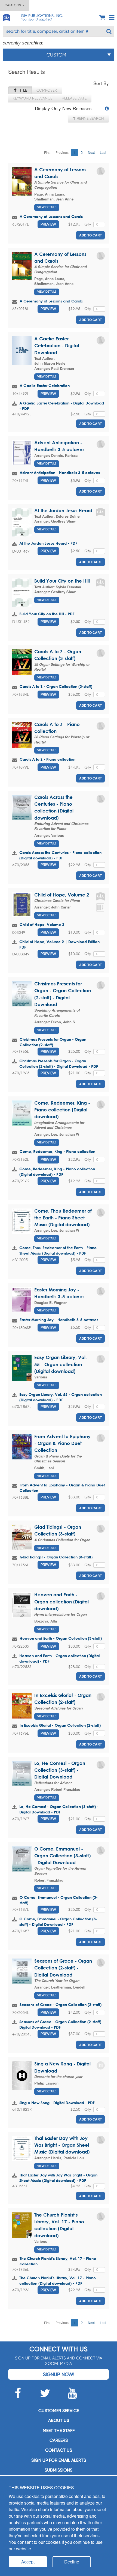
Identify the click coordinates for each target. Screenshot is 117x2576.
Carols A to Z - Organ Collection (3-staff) (56, 686)
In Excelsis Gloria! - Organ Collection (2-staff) (60, 1725)
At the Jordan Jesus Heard (63, 510)
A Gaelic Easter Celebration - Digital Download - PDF (62, 406)
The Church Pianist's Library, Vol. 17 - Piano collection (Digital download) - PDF (58, 2280)
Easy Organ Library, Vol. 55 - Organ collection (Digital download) (61, 1364)
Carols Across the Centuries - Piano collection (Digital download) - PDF (60, 855)
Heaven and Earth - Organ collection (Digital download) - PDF (59, 1658)
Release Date (74, 98)
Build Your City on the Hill (62, 581)
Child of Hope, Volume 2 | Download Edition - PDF (61, 944)
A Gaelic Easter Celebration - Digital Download (57, 346)
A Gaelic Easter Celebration (45, 386)
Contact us (59, 2450)
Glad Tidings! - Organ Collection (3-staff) (56, 1557)
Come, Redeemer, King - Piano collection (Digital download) (62, 1110)
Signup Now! (59, 2374)
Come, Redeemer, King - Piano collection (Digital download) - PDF (57, 1172)
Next (91, 152)
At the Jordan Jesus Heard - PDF (48, 543)
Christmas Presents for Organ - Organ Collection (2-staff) (53, 1042)
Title (22, 90)
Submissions (59, 2470)
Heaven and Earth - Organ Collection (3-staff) (61, 1638)
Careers (59, 2440)
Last (103, 152)
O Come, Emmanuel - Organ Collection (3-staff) (59, 1900)
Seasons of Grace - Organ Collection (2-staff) (61, 2004)
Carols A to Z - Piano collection (47, 759)
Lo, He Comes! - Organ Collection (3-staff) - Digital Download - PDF (59, 1809)
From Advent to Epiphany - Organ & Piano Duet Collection (62, 1443)
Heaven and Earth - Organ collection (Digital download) (61, 1602)
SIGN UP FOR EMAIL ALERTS (59, 2460)
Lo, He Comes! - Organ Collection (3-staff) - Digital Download (60, 1770)
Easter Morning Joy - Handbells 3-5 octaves (59, 1320)
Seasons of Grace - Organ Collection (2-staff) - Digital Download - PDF (62, 2024)
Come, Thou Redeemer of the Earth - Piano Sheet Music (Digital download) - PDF (58, 1250)
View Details (47, 207)
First (47, 152)
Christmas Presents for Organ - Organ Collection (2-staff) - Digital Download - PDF (59, 1064)
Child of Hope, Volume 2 (62, 895)
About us (59, 2420)
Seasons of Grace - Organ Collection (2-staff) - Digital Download (63, 1968)
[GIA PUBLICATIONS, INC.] (6, 17)
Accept (28, 2562)
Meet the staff (59, 2430)
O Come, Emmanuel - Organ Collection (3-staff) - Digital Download (62, 1856)
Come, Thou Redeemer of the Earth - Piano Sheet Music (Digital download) (63, 1218)
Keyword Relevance (33, 98)
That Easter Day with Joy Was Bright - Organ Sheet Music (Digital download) (62, 2145)
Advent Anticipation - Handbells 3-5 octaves (60, 473)
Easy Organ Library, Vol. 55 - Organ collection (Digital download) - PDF (61, 1397)
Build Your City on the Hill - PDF (47, 614)
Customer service (59, 2411)
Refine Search (90, 118)
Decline (72, 2562)
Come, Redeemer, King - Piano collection (57, 1151)
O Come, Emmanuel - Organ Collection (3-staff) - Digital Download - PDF (58, 1922)
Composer (47, 90)
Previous (62, 152)
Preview (48, 224)
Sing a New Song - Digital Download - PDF (57, 2103)
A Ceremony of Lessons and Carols (51, 216)
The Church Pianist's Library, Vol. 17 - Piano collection (58, 2261)
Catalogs (14, 5)
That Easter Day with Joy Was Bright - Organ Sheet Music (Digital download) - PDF (58, 2178)
